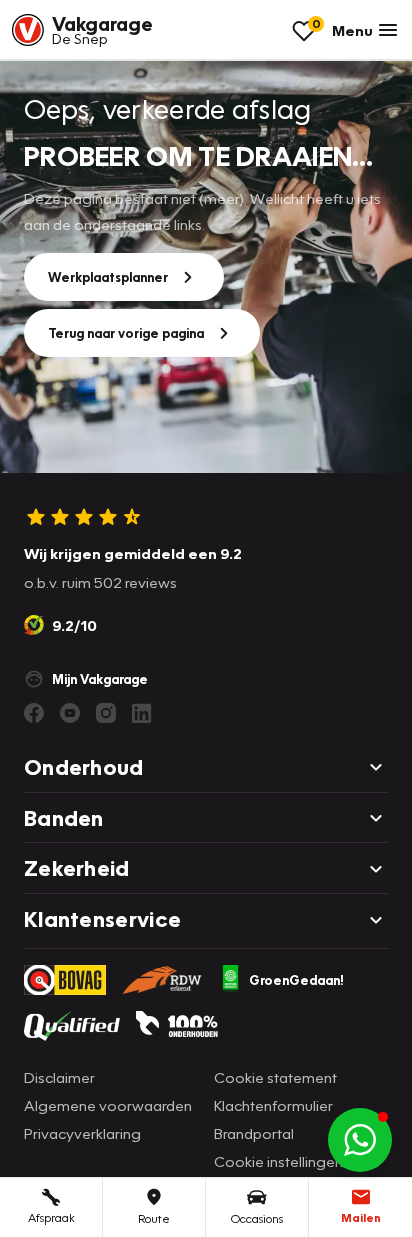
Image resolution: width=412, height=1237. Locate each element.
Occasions (257, 1218)
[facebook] (34, 713)
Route (154, 1218)
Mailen (361, 1217)
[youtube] (70, 713)
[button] (360, 1140)
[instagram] (106, 713)
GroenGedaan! (296, 980)
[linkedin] (142, 713)
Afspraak (51, 1217)
